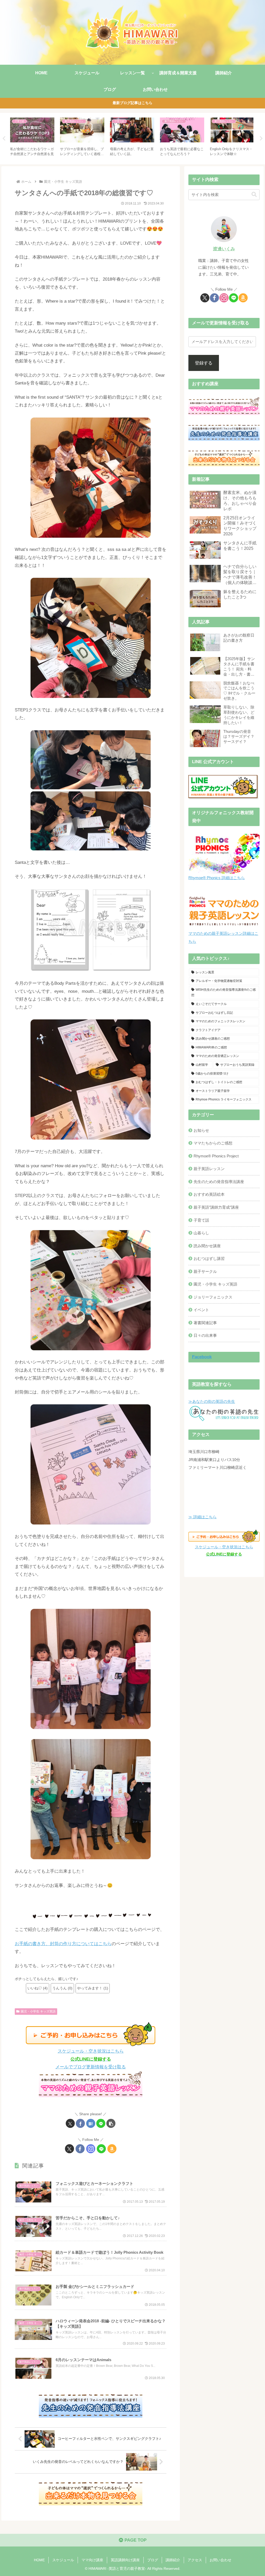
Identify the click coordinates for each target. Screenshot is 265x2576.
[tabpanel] (32, 138)
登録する (204, 363)
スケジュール (63, 2560)
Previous (4, 138)
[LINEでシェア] (101, 2123)
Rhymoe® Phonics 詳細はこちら (217, 878)
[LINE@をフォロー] (101, 2149)
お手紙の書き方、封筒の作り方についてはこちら (63, 1944)
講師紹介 (173, 2560)
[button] (111, 2123)
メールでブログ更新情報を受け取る (91, 2067)
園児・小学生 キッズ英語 (38, 2011)
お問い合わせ (220, 2560)
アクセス (195, 2560)
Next (261, 138)
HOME (39, 2560)
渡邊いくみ (224, 249)
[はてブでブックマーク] (91, 2123)
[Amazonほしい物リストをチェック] (112, 2149)
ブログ (153, 2560)
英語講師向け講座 (125, 2560)
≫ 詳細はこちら (203, 1517)
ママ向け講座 (92, 2560)
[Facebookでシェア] (80, 2123)
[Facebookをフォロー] (80, 2149)
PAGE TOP (135, 2540)
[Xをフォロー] (69, 2149)
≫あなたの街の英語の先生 (212, 1401)
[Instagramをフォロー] (91, 2149)
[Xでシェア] (70, 2123)
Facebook (202, 1357)
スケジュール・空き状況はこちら (91, 2051)
